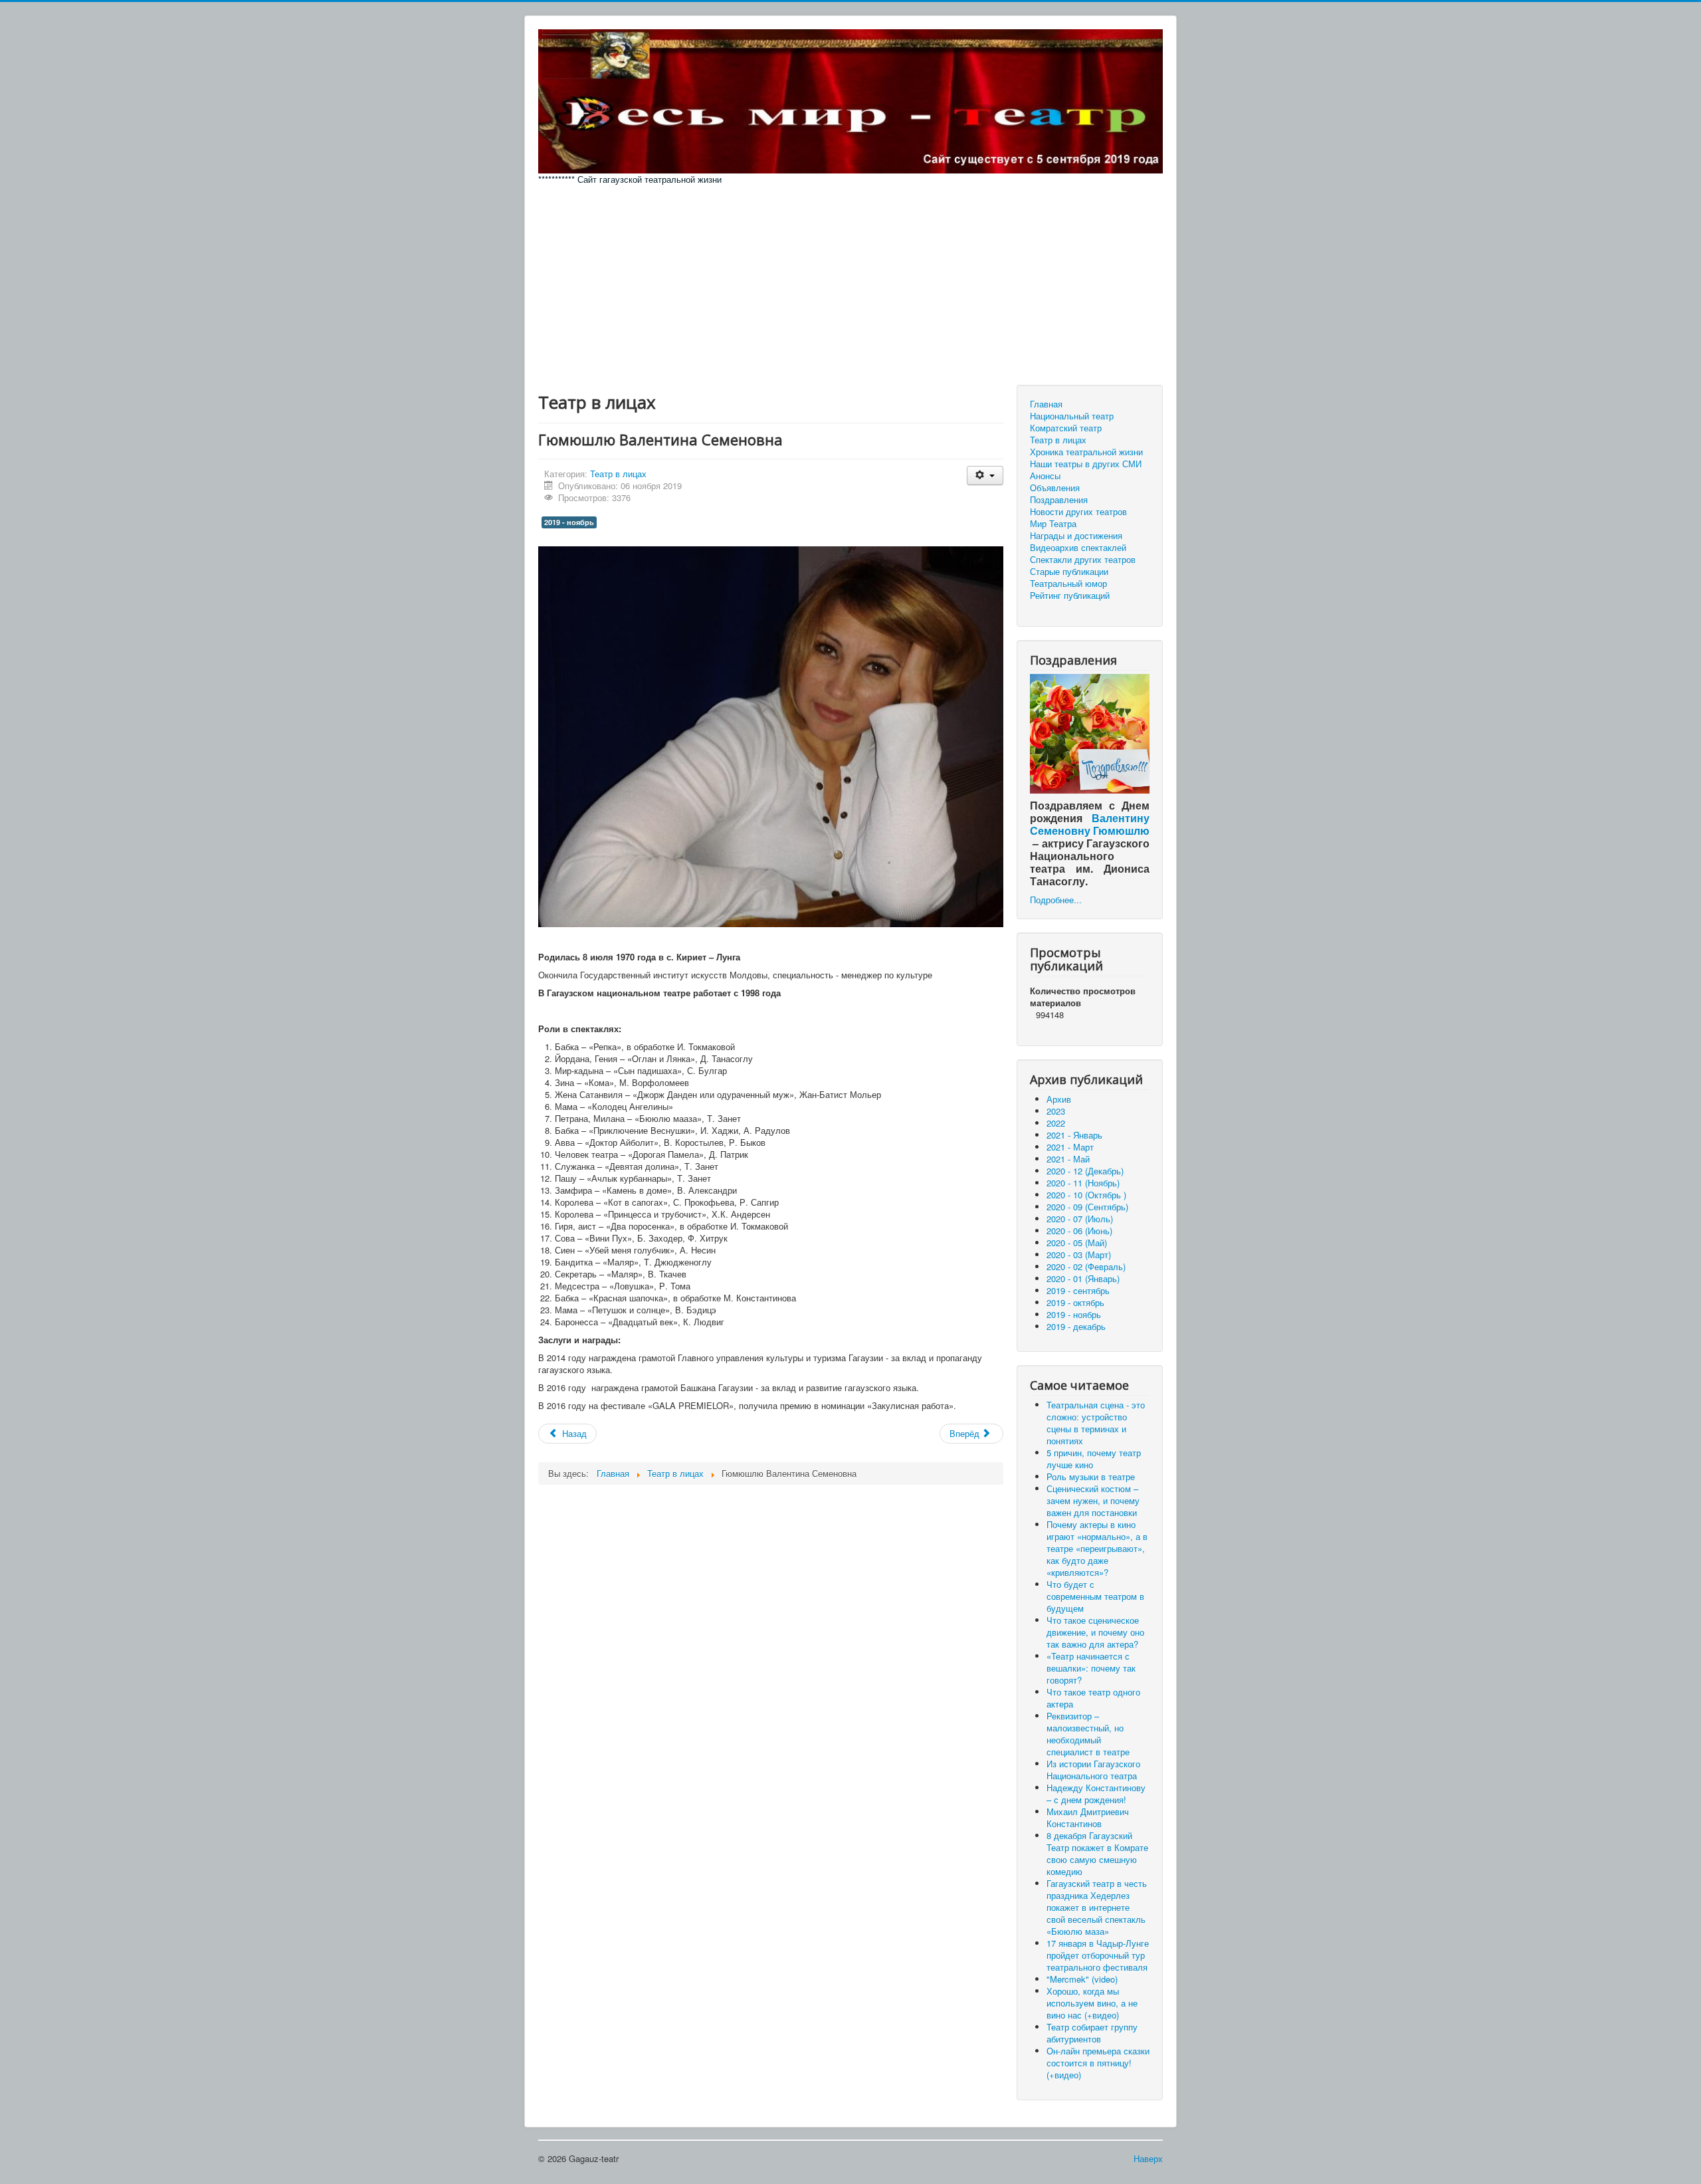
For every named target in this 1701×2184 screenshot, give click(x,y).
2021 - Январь (1074, 1135)
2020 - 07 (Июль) (1080, 1219)
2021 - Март (1070, 1147)
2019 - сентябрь (1078, 1290)
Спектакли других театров (1083, 560)
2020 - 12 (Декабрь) (1085, 1171)
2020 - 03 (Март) (1079, 1255)
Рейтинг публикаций (1070, 596)
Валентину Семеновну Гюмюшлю (1090, 824)
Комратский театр (1066, 428)
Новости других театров (1078, 512)
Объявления (1055, 488)
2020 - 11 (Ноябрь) (1083, 1183)
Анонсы (1045, 476)
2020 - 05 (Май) (1077, 1243)
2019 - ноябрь (569, 522)
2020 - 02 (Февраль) (1086, 1266)
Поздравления (1059, 500)
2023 (1056, 1111)
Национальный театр (1072, 416)
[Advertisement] (850, 285)
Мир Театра (1053, 524)
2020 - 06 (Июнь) (1079, 1231)
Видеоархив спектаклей (1078, 548)
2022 (1056, 1123)
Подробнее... (1056, 900)
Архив (1059, 1099)
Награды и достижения (1076, 536)
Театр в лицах (618, 474)
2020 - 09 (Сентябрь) (1087, 1207)
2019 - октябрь (1075, 1302)
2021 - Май (1068, 1159)
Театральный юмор (1068, 584)
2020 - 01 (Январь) (1083, 1278)
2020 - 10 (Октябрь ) (1086, 1195)
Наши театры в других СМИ (1086, 464)
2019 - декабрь (1076, 1326)
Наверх (1148, 2158)
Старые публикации (1069, 572)
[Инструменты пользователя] (985, 476)
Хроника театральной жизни (1086, 452)
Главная (1046, 404)
